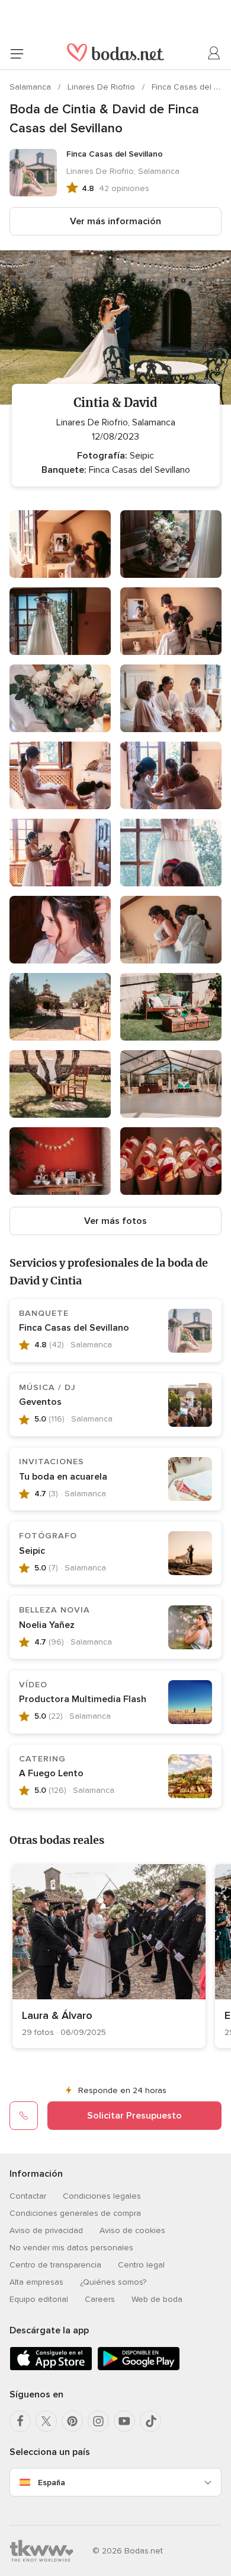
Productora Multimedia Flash (83, 1699)
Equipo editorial (39, 2299)
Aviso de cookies (132, 2230)
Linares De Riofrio (102, 87)
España (52, 2483)
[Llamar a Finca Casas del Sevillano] (24, 2116)
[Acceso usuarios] (214, 53)
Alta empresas (36, 2282)
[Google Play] (139, 2368)
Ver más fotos (115, 1221)
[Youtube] (124, 2421)
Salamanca (31, 87)
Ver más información (115, 221)
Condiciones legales (102, 2196)
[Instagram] (98, 2421)
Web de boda (157, 2299)
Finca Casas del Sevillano (74, 1328)
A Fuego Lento (51, 1773)
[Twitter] (46, 2421)
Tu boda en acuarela (63, 1477)
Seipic (32, 1551)
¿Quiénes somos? (113, 2282)
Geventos (40, 1402)
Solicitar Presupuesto (134, 2116)
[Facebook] (20, 2421)
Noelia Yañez (47, 1625)
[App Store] (51, 2368)
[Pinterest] (72, 2421)
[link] (109, 1956)
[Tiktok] (150, 2421)
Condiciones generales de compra (75, 2213)
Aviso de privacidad (46, 2230)
